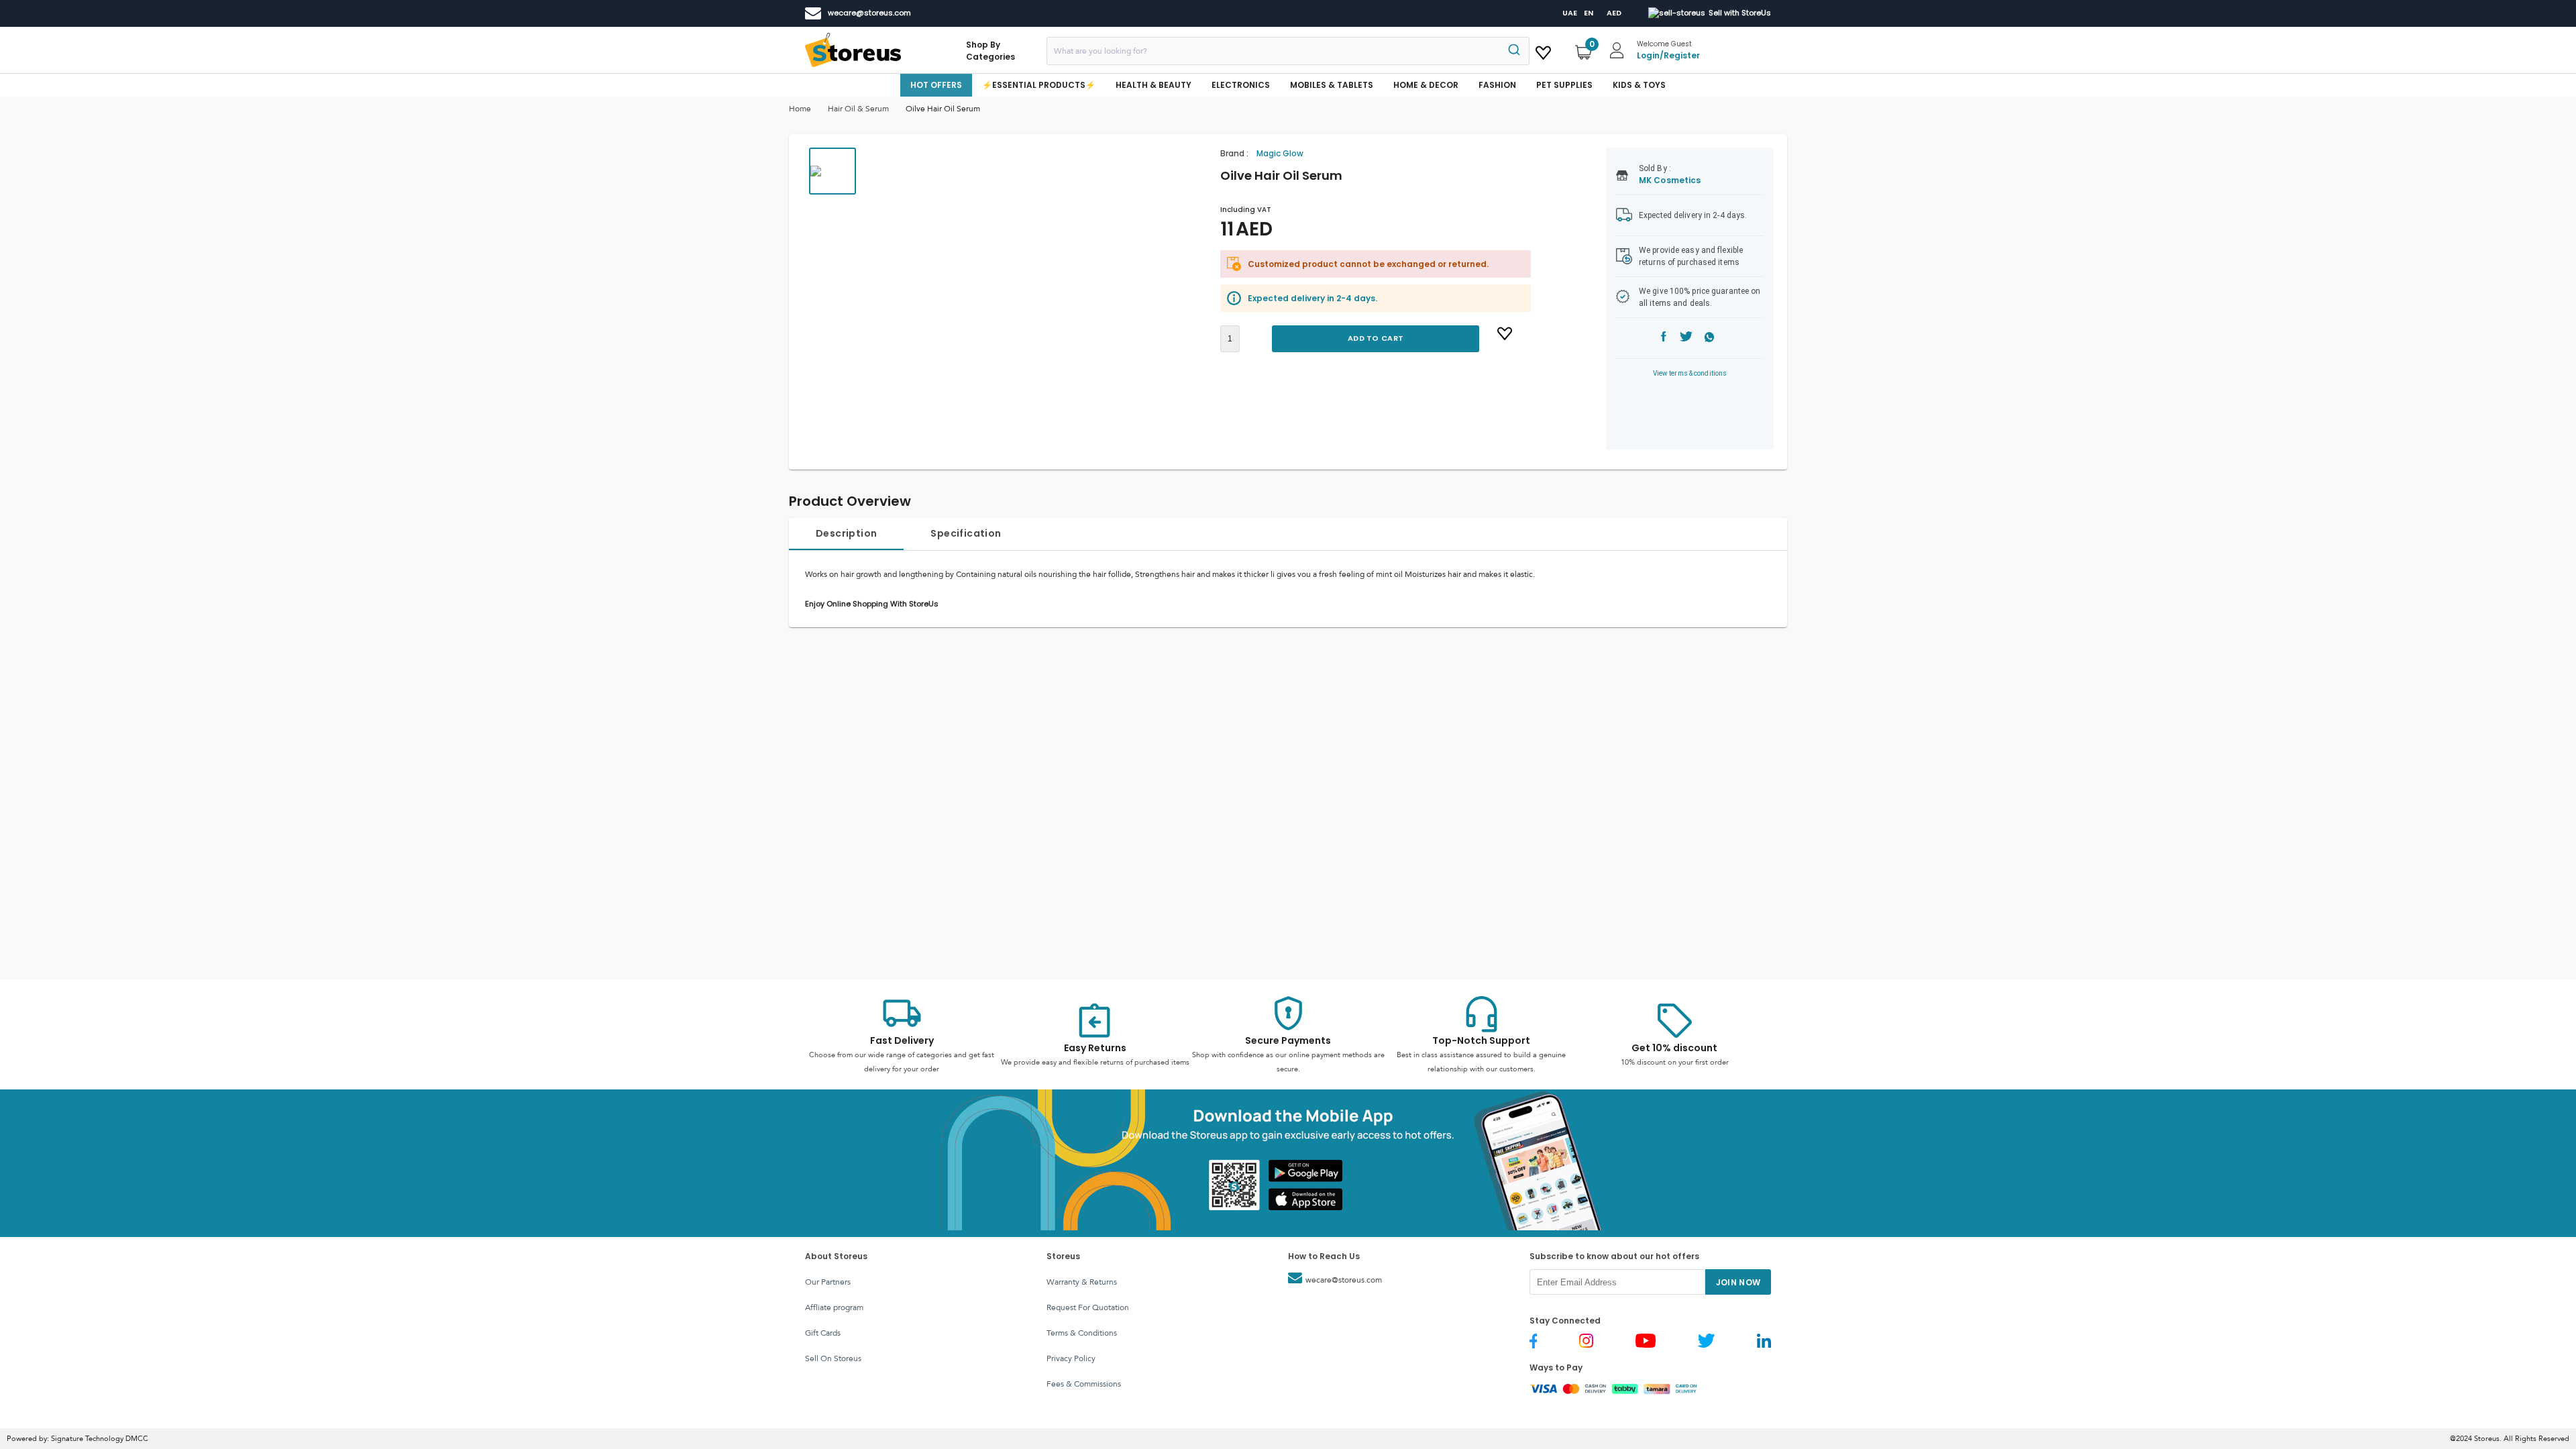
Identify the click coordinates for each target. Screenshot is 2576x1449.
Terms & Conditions (1082, 1333)
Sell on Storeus (833, 1358)
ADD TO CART (1376, 338)
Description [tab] (846, 533)
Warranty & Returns (1082, 1282)
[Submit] (1513, 51)
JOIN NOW (1738, 1282)
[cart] (1543, 50)
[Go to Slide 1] (833, 171)
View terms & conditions (1690, 373)
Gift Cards (823, 1333)
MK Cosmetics (1670, 180)
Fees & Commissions (1084, 1384)
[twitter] (1686, 338)
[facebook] (1664, 338)
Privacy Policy (1071, 1358)
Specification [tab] (966, 533)
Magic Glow (1280, 153)
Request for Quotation (1088, 1307)
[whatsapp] (1710, 338)
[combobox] (1288, 51)
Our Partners (828, 1282)
